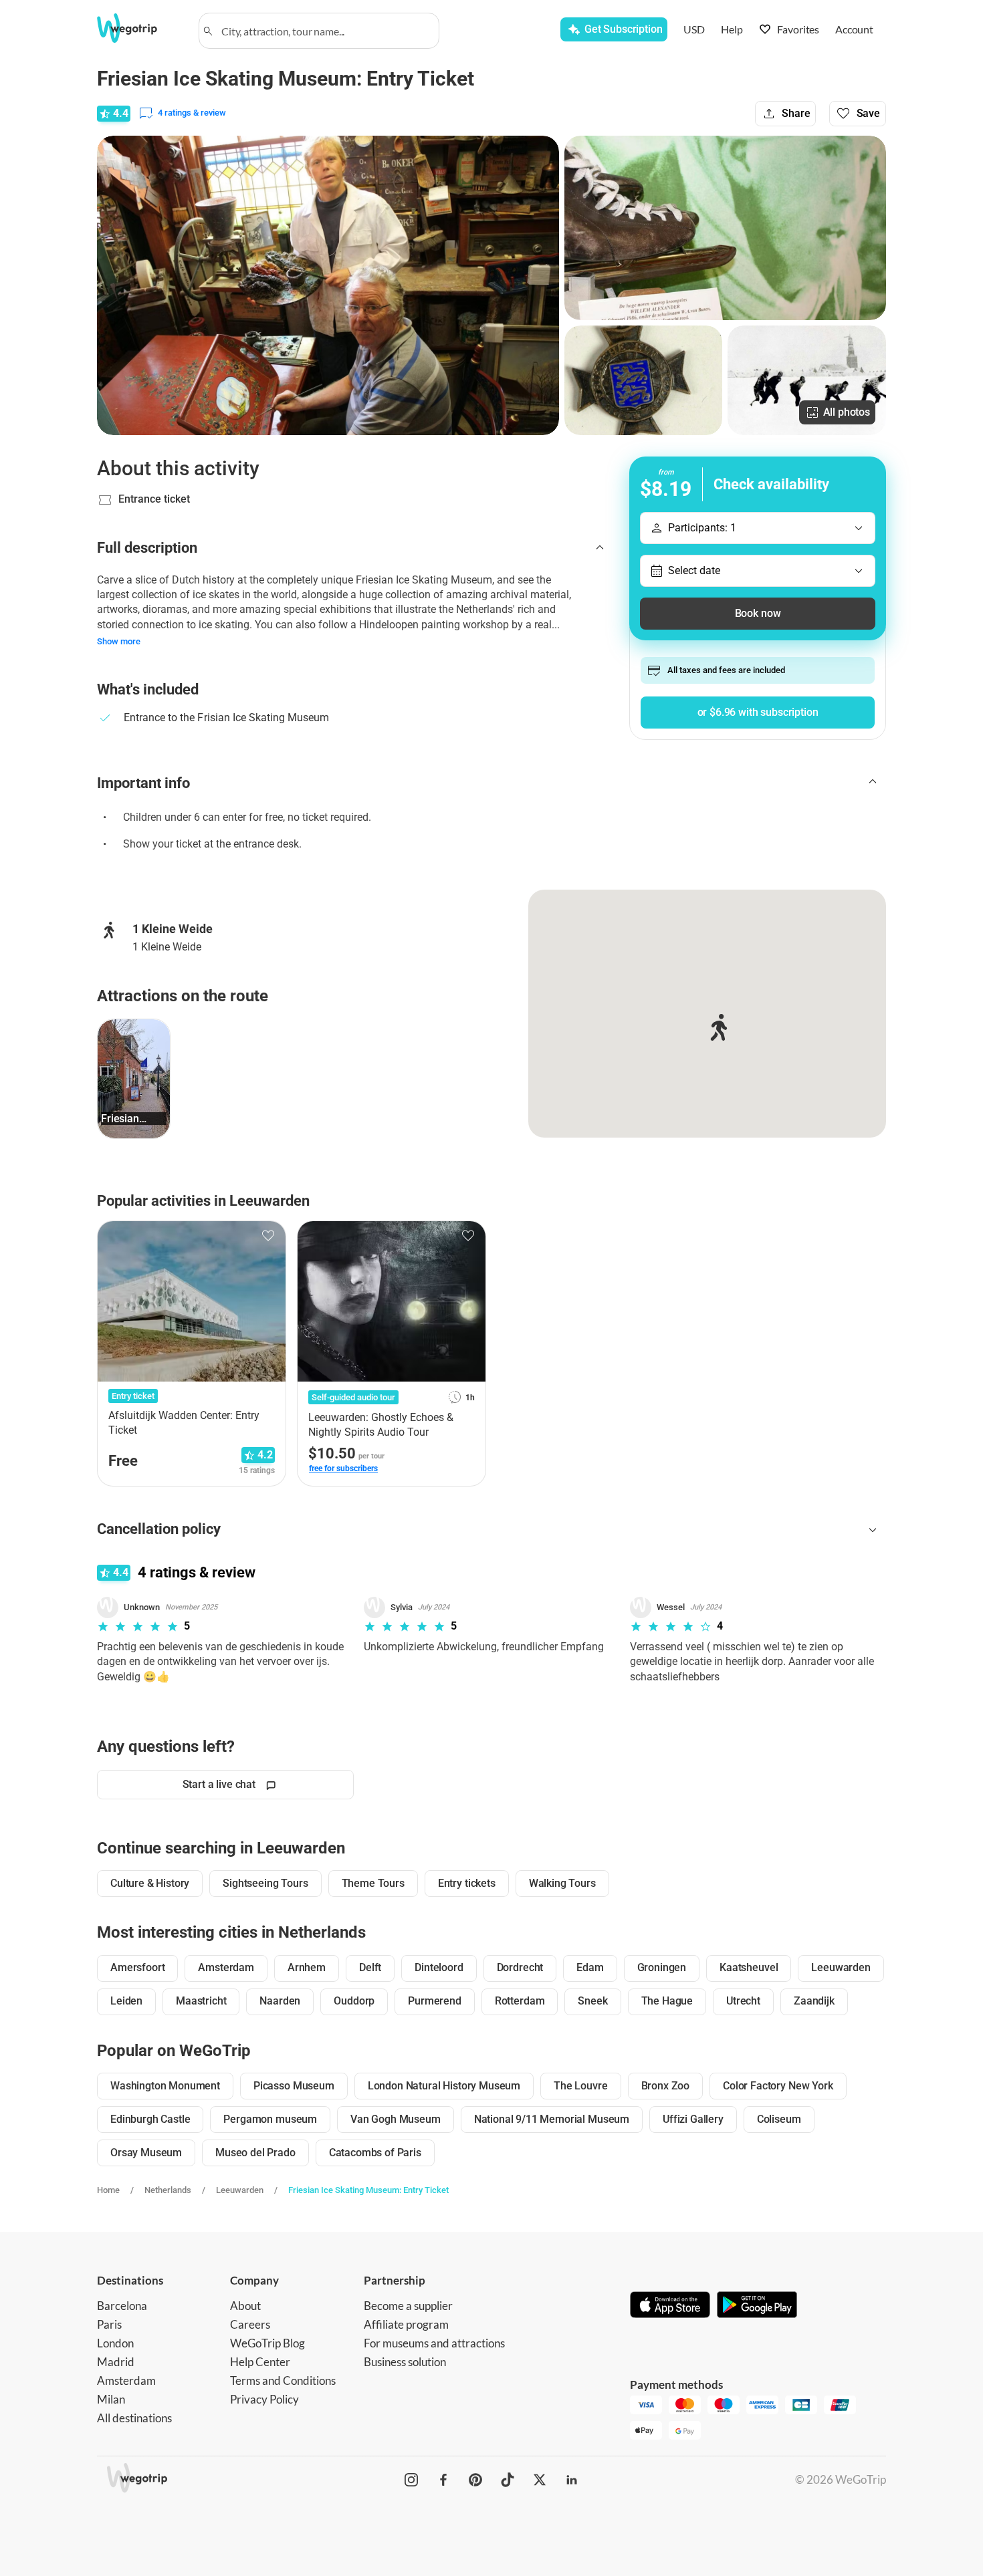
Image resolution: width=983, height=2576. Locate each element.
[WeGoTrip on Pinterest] (475, 2480)
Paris (109, 2324)
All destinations (134, 2418)
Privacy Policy (264, 2399)
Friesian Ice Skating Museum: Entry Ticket (368, 2190)
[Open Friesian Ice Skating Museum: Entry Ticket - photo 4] (807, 380)
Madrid (116, 2362)
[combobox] (325, 31)
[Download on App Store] (670, 2306)
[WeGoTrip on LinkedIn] (572, 2480)
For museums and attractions (434, 2343)
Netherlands (168, 2190)
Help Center (260, 2362)
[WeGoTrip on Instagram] (411, 2480)
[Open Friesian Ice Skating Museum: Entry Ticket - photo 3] (644, 380)
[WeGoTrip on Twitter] (540, 2480)
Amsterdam (126, 2380)
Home (108, 2190)
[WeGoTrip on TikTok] (508, 2480)
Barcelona (122, 2306)
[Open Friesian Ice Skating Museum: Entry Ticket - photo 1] (328, 285)
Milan (111, 2399)
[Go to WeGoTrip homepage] (139, 28)
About (245, 2306)
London (115, 2343)
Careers (250, 2324)
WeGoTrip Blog (267, 2343)
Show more (119, 641)
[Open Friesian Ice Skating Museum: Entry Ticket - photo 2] (725, 228)
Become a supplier (408, 2306)
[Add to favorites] (268, 1236)
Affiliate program (406, 2324)
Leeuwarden (240, 2190)
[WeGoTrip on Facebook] (443, 2480)
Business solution (405, 2362)
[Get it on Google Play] (757, 2306)
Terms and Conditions (283, 2380)
